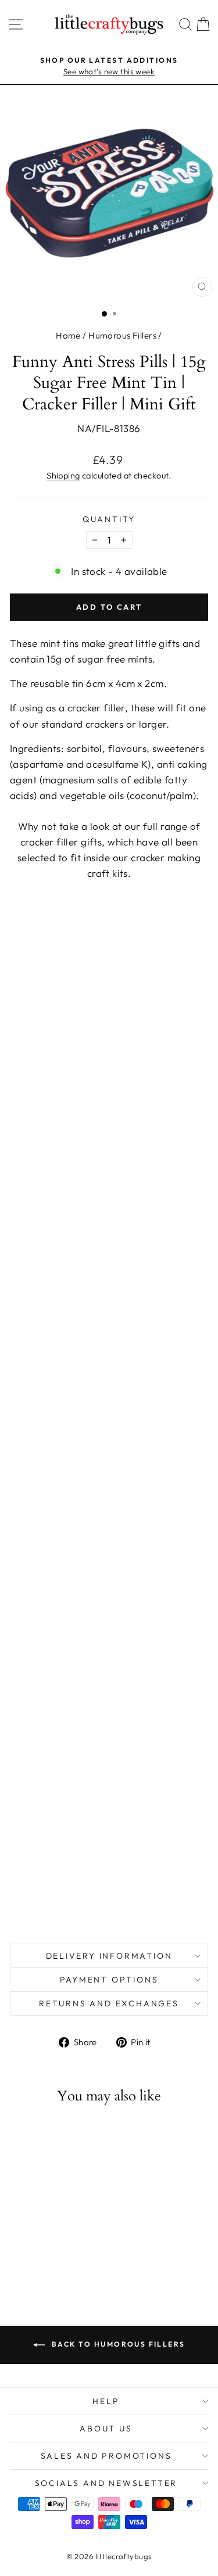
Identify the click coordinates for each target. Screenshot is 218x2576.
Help (106, 2401)
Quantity (109, 519)
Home (68, 335)
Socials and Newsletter (106, 2483)
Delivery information (109, 1956)
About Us (106, 2429)
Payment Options (109, 1980)
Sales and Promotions (106, 2456)
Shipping (63, 476)
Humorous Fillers (122, 335)
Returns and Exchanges (109, 2003)
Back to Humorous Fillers (117, 2344)
